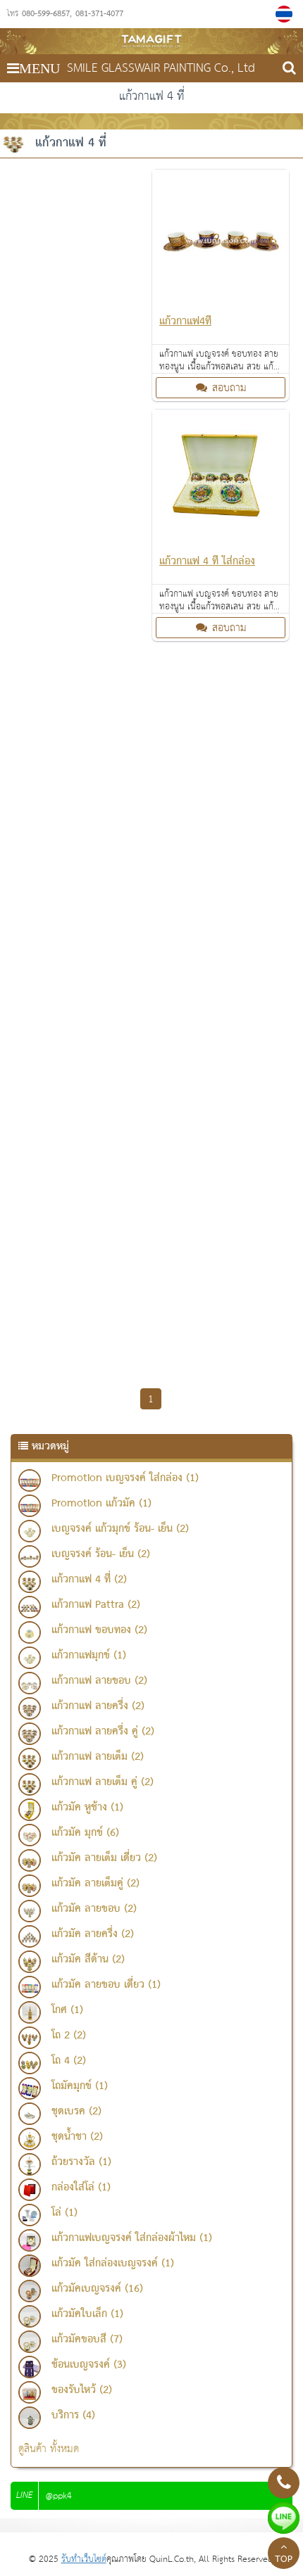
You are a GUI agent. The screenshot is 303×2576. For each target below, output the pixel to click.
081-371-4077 (99, 14)
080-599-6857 (46, 14)
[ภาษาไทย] (286, 14)
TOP (284, 2560)
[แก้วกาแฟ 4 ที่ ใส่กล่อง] (221, 543)
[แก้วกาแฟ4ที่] (221, 303)
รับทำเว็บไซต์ (84, 2559)
